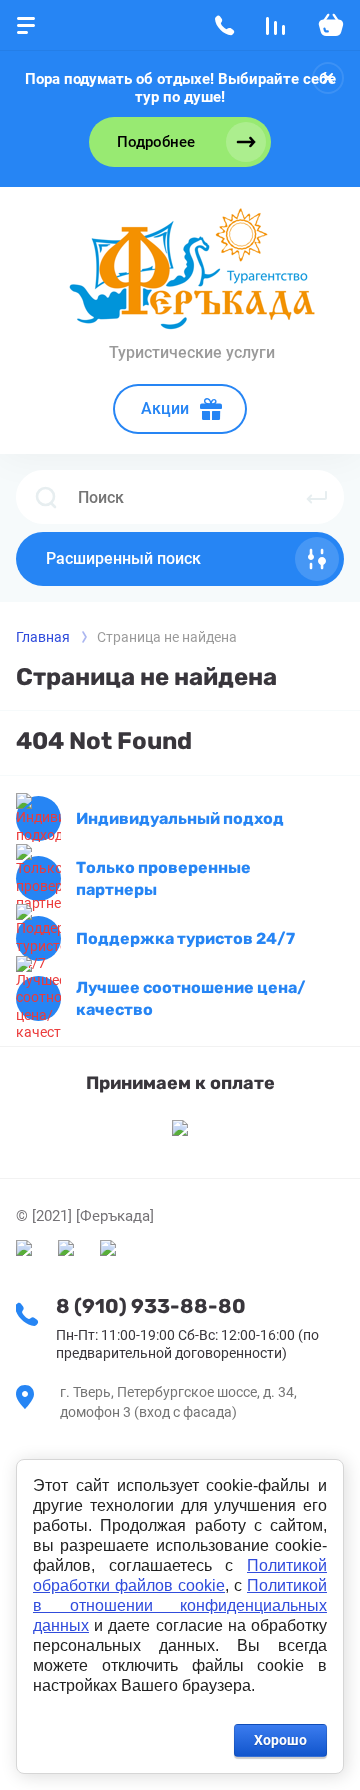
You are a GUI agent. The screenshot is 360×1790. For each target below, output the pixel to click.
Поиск (317, 497)
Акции (165, 408)
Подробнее (156, 142)
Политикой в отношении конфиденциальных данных (180, 1605)
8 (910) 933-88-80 (151, 1306)
